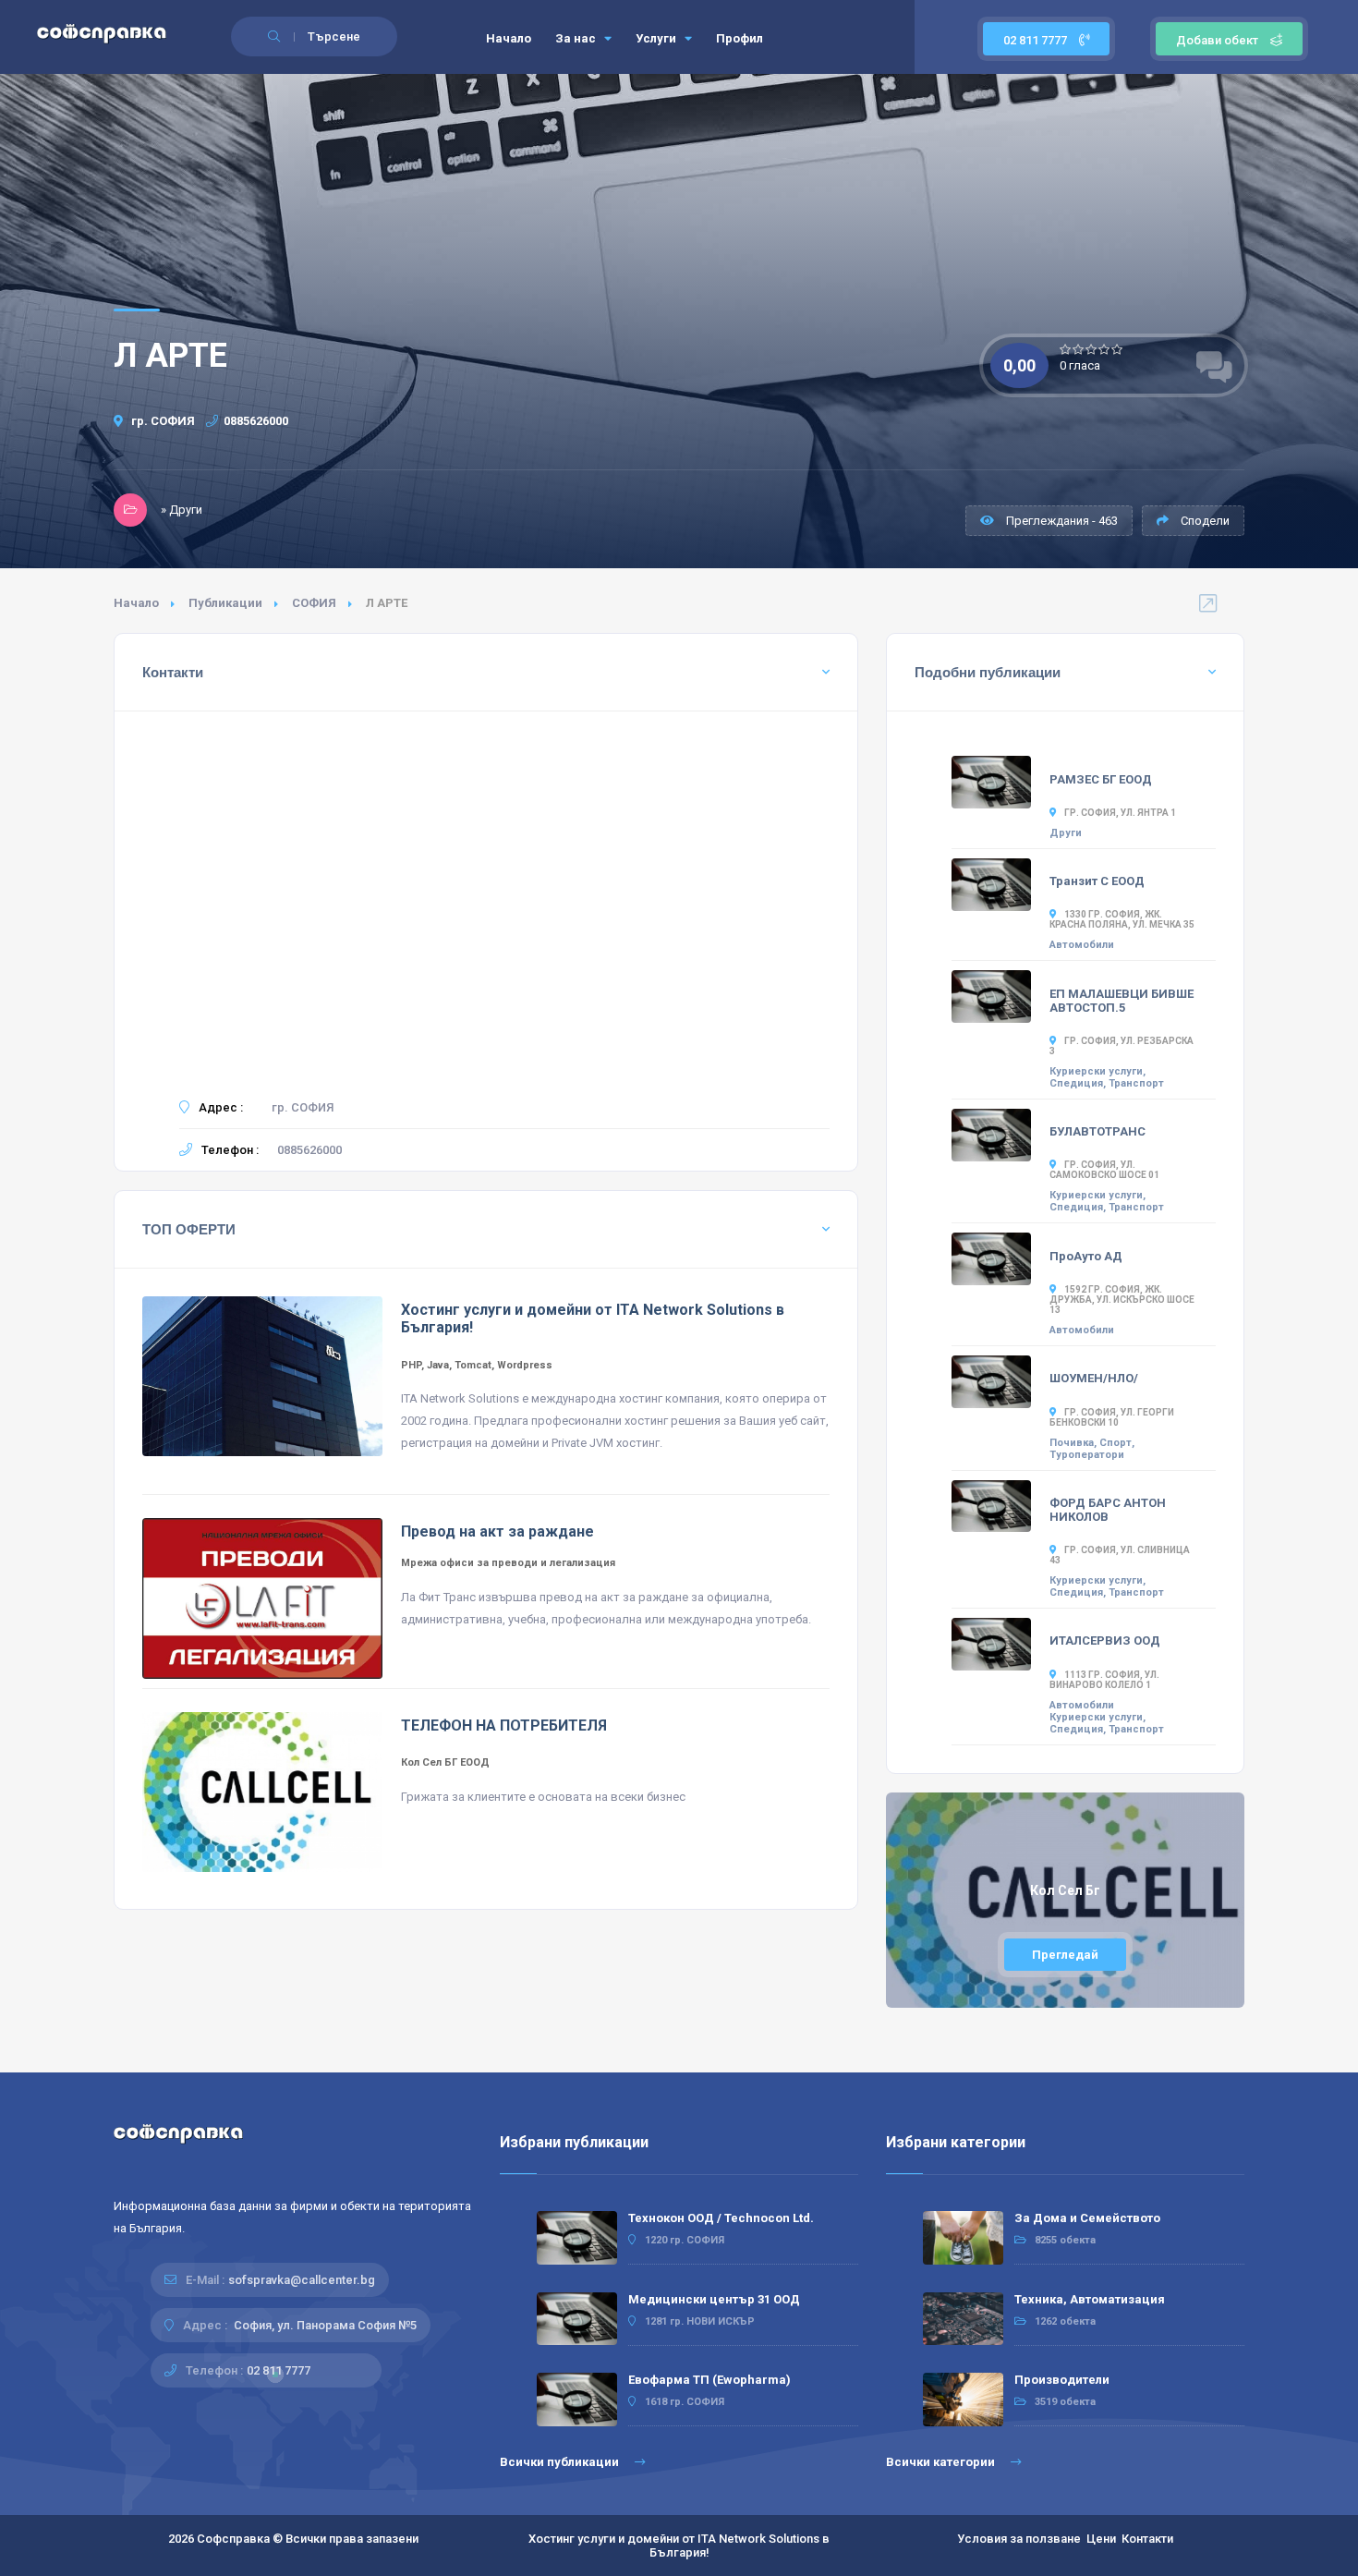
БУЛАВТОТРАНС (1097, 1131)
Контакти (1147, 2539)
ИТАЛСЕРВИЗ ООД (1105, 1640)
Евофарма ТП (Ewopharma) (709, 2380)
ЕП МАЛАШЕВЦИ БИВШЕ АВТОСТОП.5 (1122, 1001)
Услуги (657, 38)
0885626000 (256, 421)
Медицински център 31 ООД (714, 2299)
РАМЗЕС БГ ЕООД (1101, 779)
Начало (509, 38)
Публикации (225, 603)
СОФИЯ (314, 603)
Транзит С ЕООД (1097, 881)
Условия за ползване (1019, 2539)
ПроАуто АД (1086, 1256)
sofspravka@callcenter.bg (302, 2280)
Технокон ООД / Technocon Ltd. (721, 2218)
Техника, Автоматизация (1090, 2299)
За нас (577, 38)
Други (1066, 833)
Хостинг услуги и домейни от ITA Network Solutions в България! (679, 2546)
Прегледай (1065, 1955)
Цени (1101, 2539)
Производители (1062, 2380)
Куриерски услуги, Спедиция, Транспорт (1107, 1077)
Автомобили (1082, 945)
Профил (740, 38)
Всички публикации (561, 2462)
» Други (182, 510)
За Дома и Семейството (1087, 2218)
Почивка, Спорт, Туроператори (1092, 1449)
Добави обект (1217, 40)
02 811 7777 (1037, 40)
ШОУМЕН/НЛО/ (1094, 1378)
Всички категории (942, 2462)
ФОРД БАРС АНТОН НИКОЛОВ (1108, 1510)
